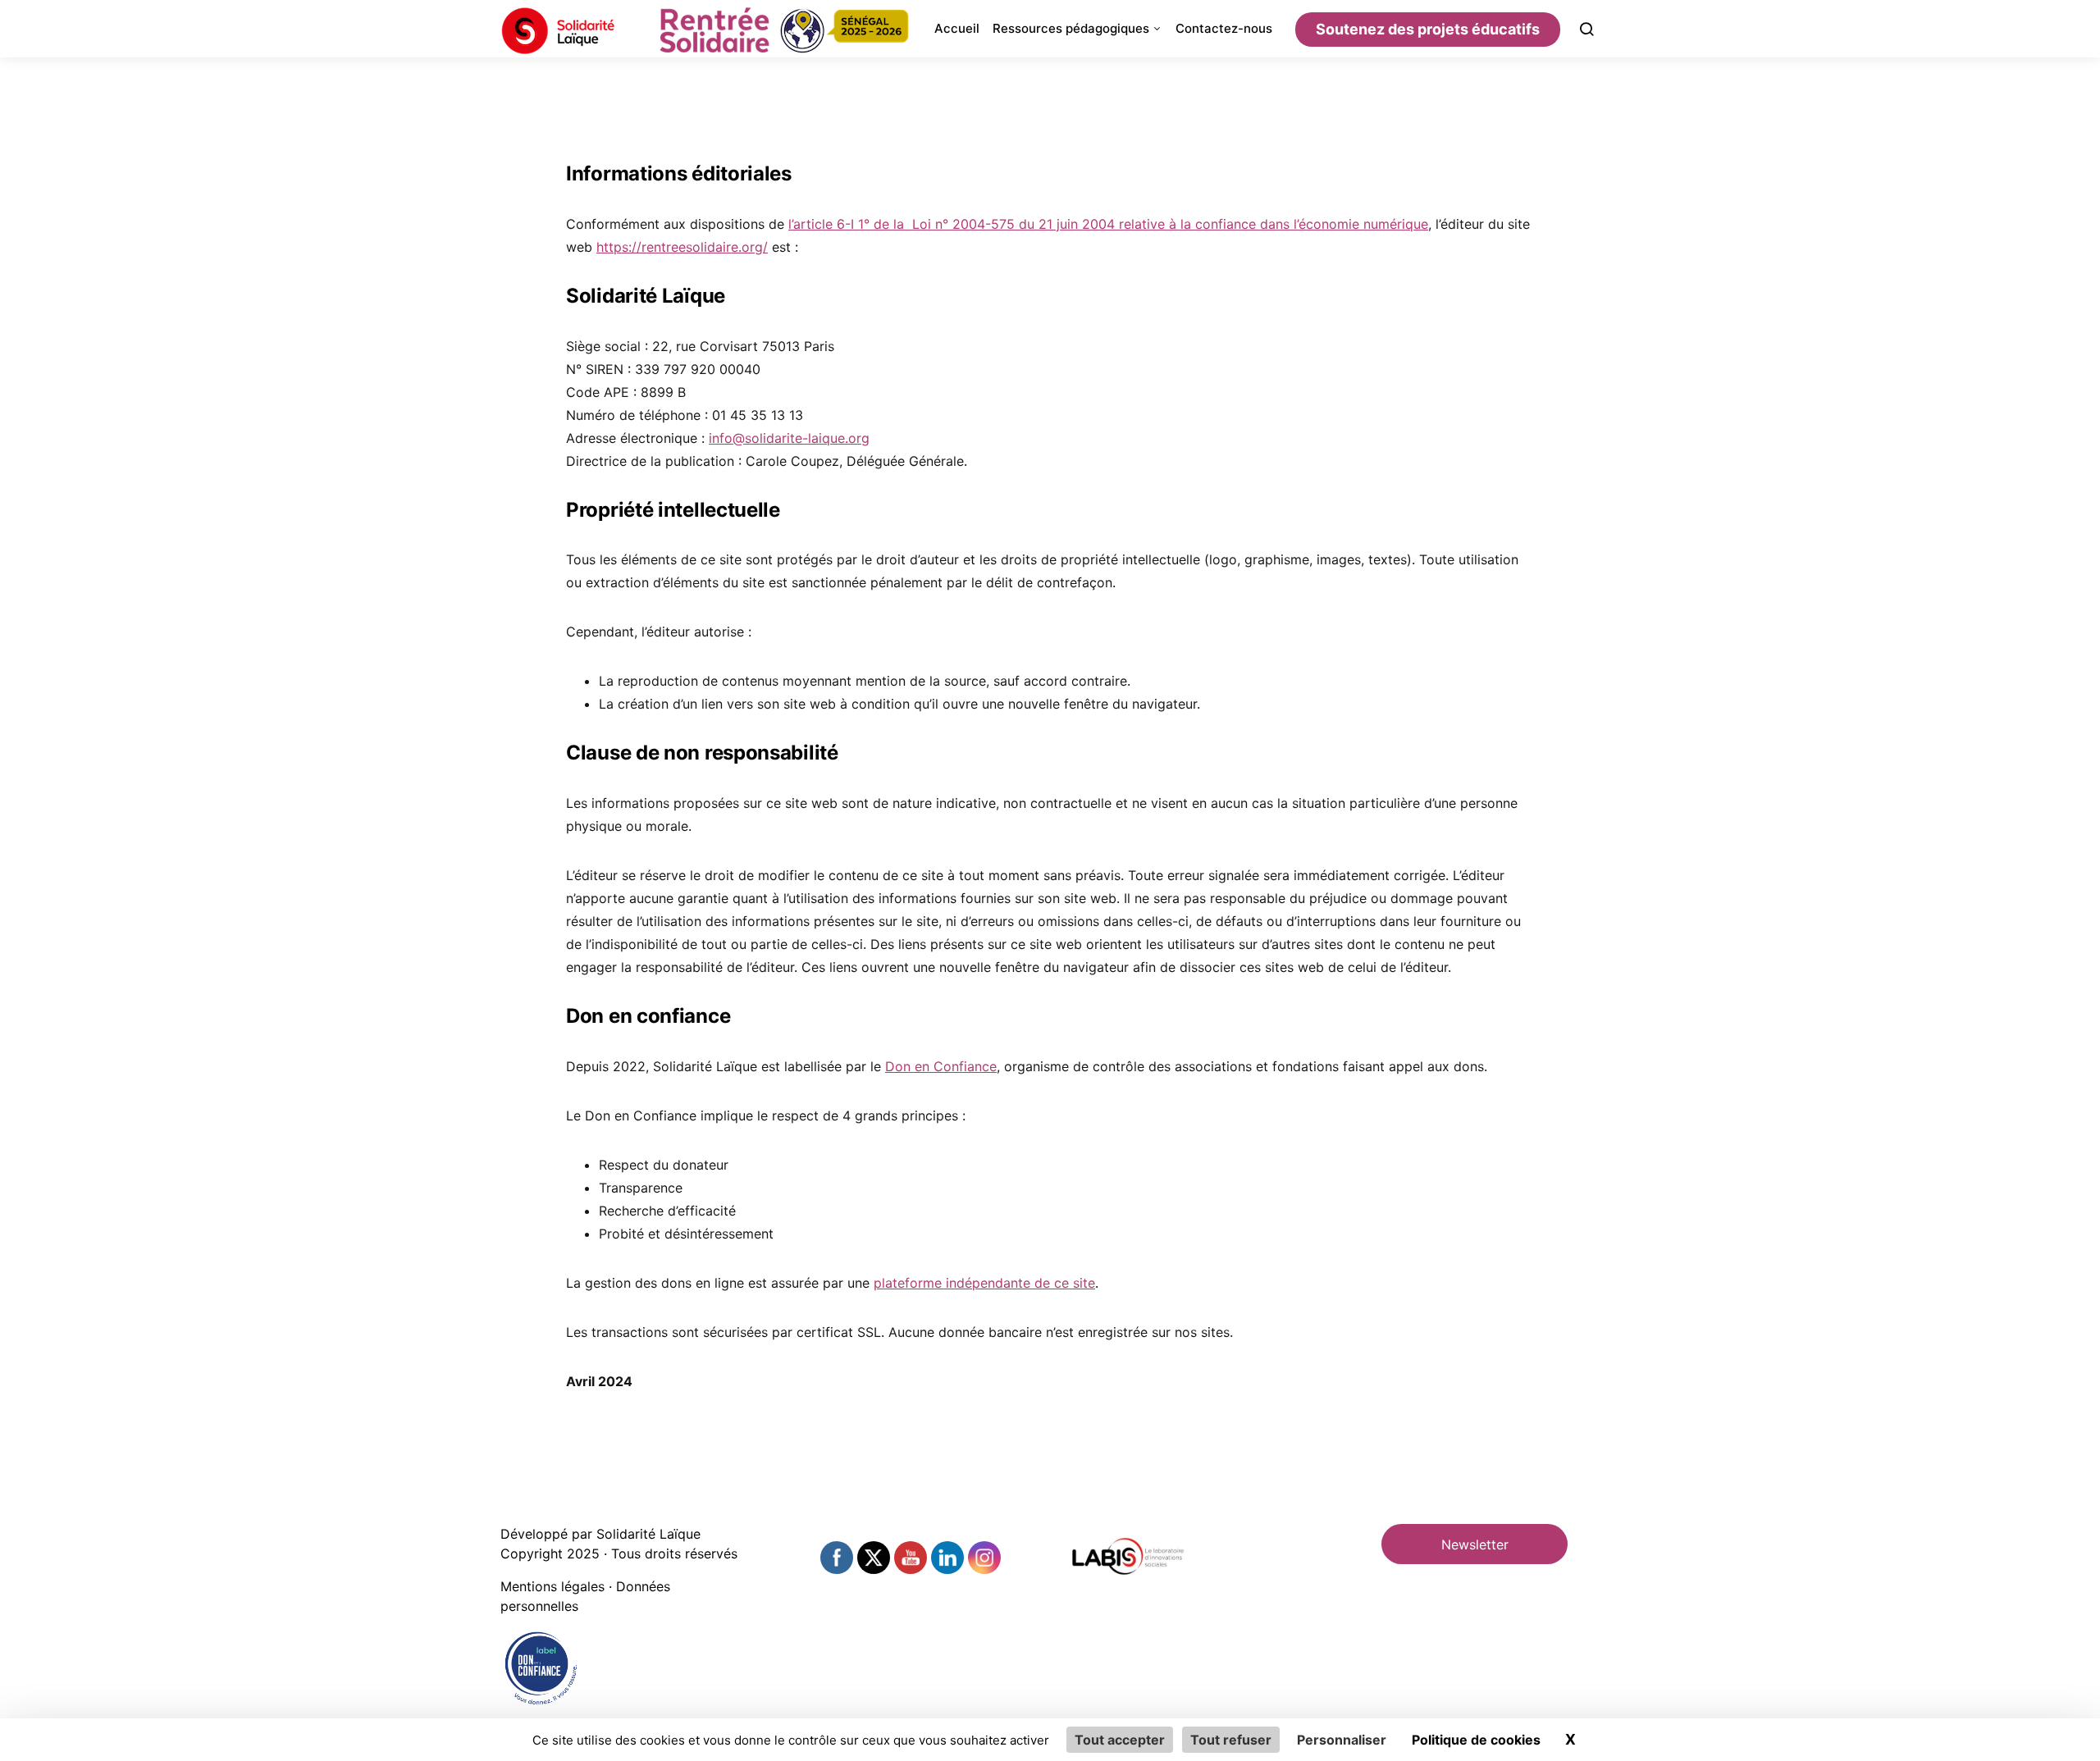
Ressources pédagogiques (1071, 28)
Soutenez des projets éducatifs (1428, 29)
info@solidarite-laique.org (789, 438)
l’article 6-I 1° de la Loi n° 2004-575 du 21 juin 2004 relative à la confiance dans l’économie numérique (1108, 224)
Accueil (957, 28)
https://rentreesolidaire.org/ (682, 247)
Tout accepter (1120, 1740)
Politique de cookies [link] (1476, 1740)
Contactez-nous (1224, 28)
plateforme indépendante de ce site (984, 1283)
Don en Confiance (941, 1066)
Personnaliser (1342, 1740)
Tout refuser (1231, 1740)
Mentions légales (552, 1586)
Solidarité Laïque (648, 1534)
